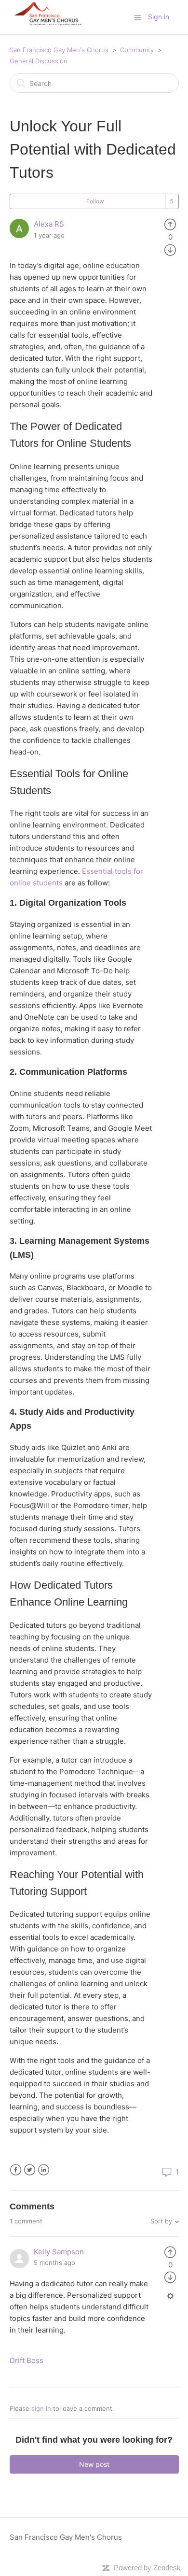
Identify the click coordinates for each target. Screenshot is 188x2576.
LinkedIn (44, 2170)
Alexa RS (49, 224)
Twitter (30, 2170)
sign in (41, 2408)
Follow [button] (95, 201)
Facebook (16, 2170)
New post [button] (94, 2464)
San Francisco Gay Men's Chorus (59, 50)
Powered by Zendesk (147, 2568)
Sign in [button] (159, 17)
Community (137, 50)
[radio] (170, 224)
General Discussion (39, 61)
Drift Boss (27, 2360)
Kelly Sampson (59, 2252)
